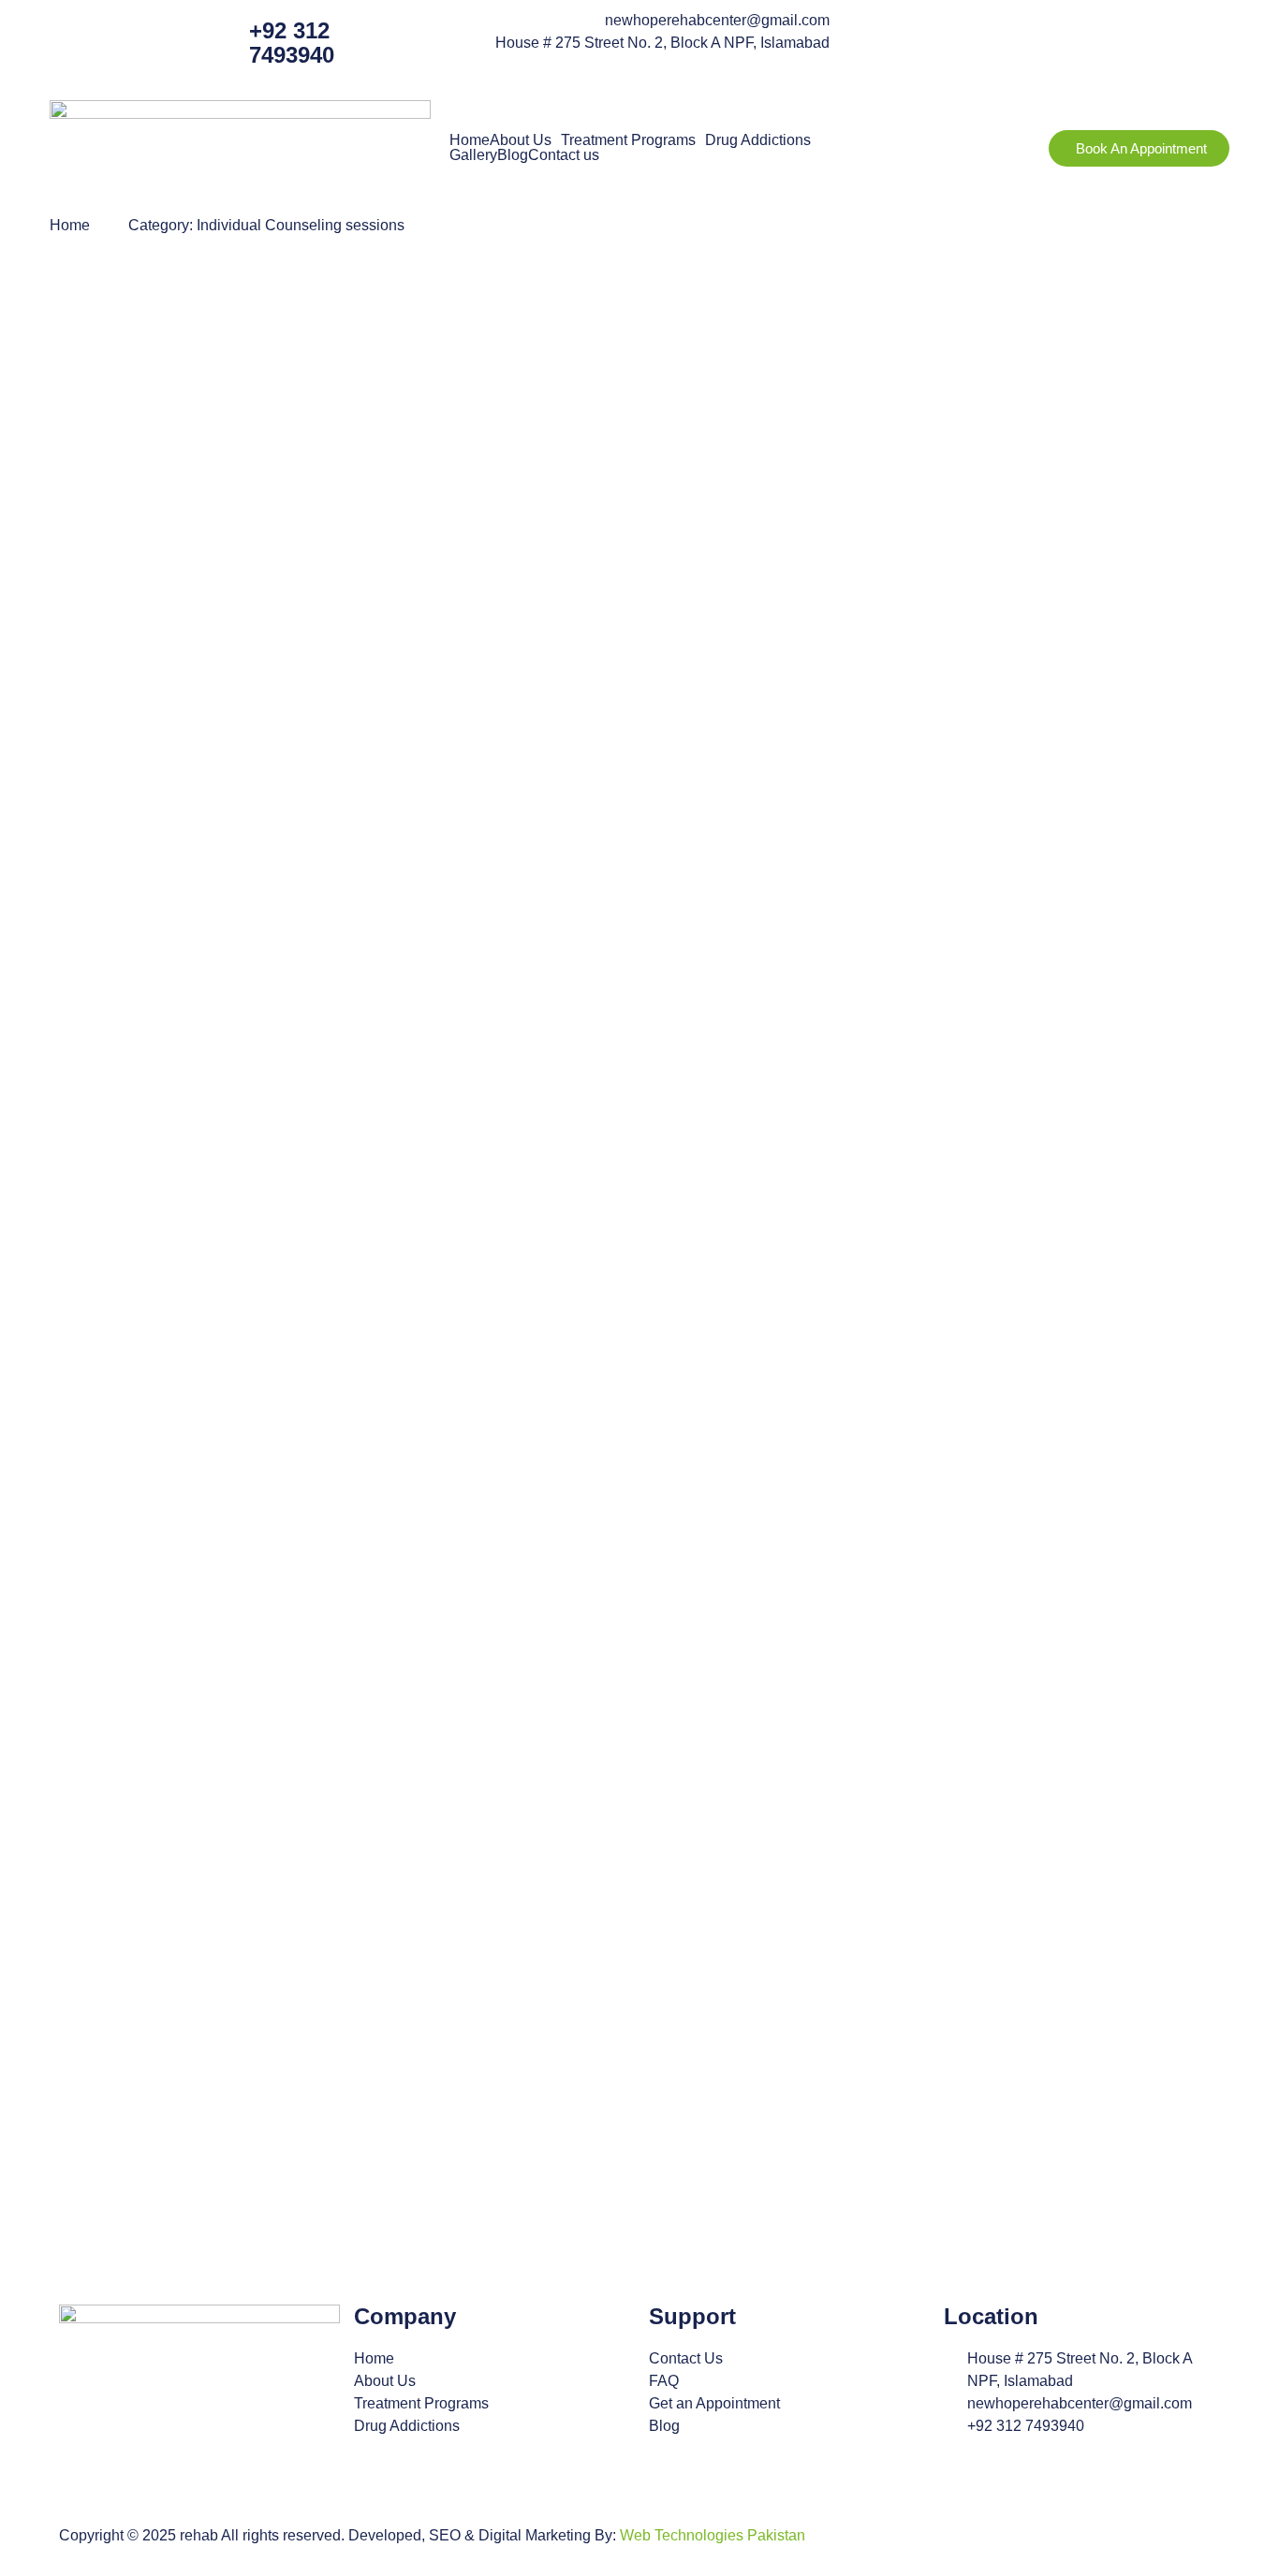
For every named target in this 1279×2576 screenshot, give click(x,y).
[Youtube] (973, 33)
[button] (525, 140)
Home (470, 140)
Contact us (564, 155)
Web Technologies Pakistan (713, 2535)
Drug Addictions (758, 140)
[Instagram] (922, 33)
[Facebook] (872, 33)
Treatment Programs (628, 140)
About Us (521, 140)
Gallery (473, 155)
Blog (513, 155)
